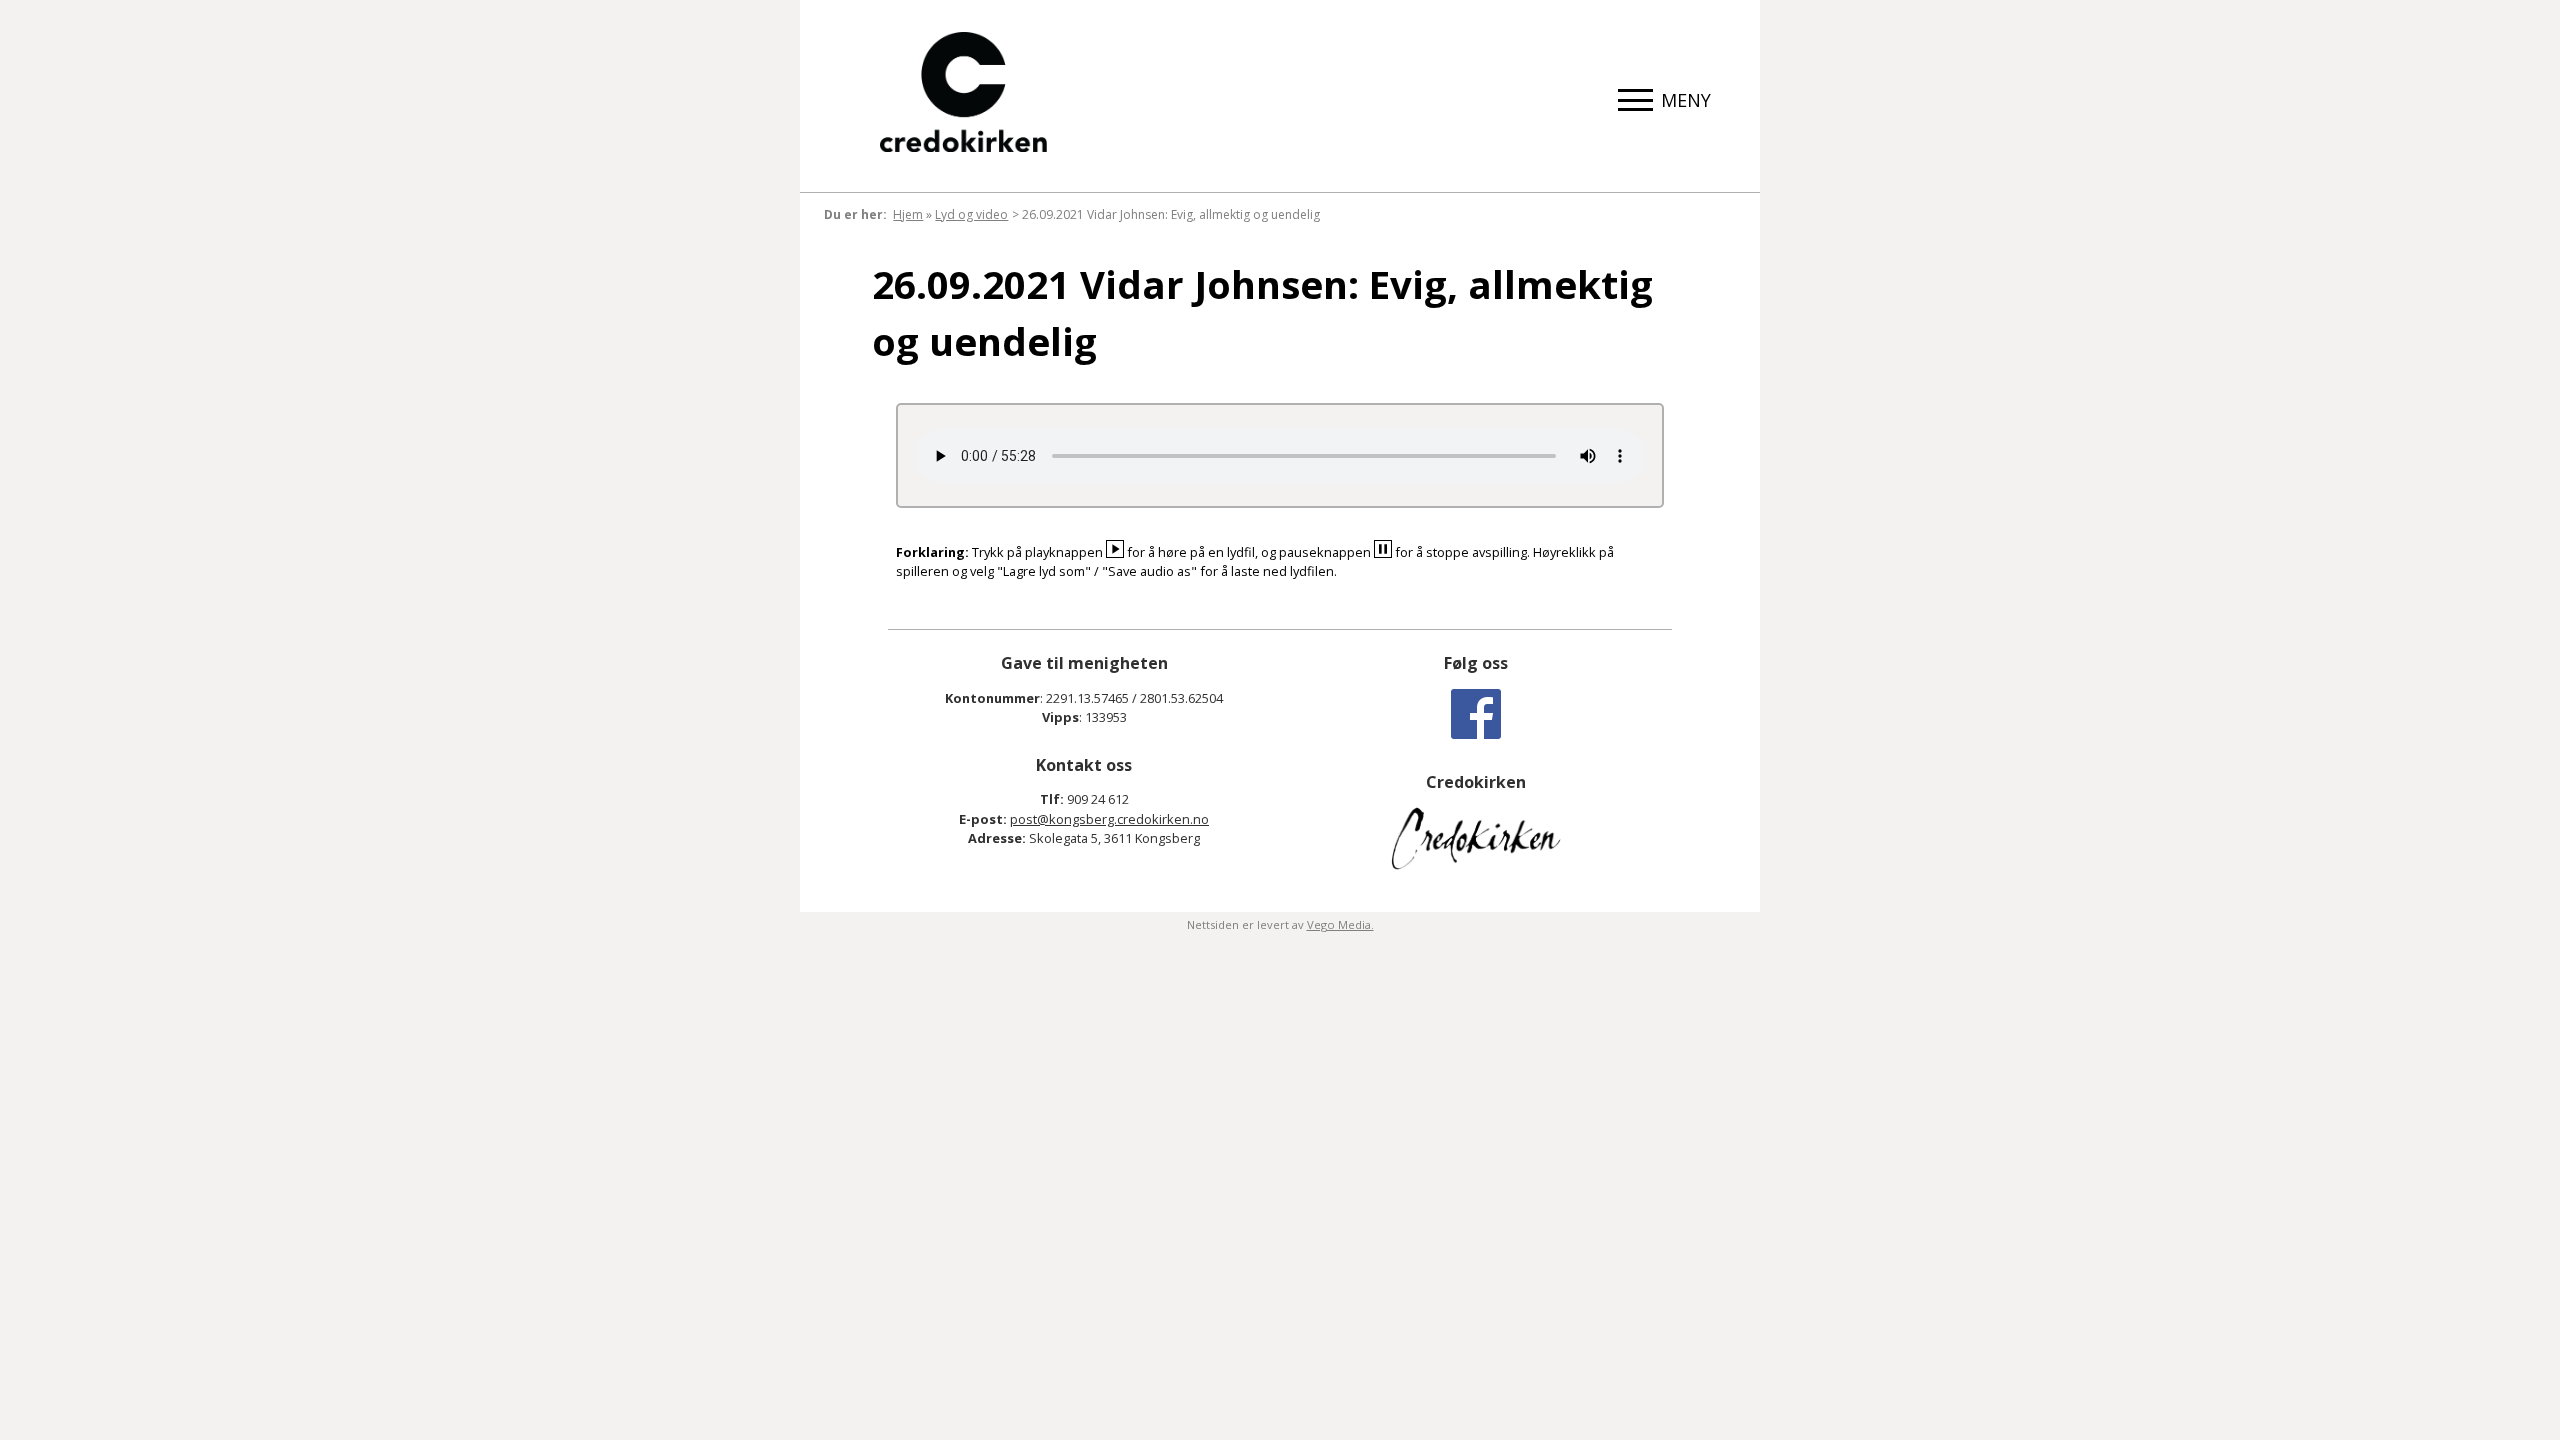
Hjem (908, 214)
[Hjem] (963, 92)
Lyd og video (971, 214)
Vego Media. (1340, 924)
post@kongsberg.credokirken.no (1109, 819)
